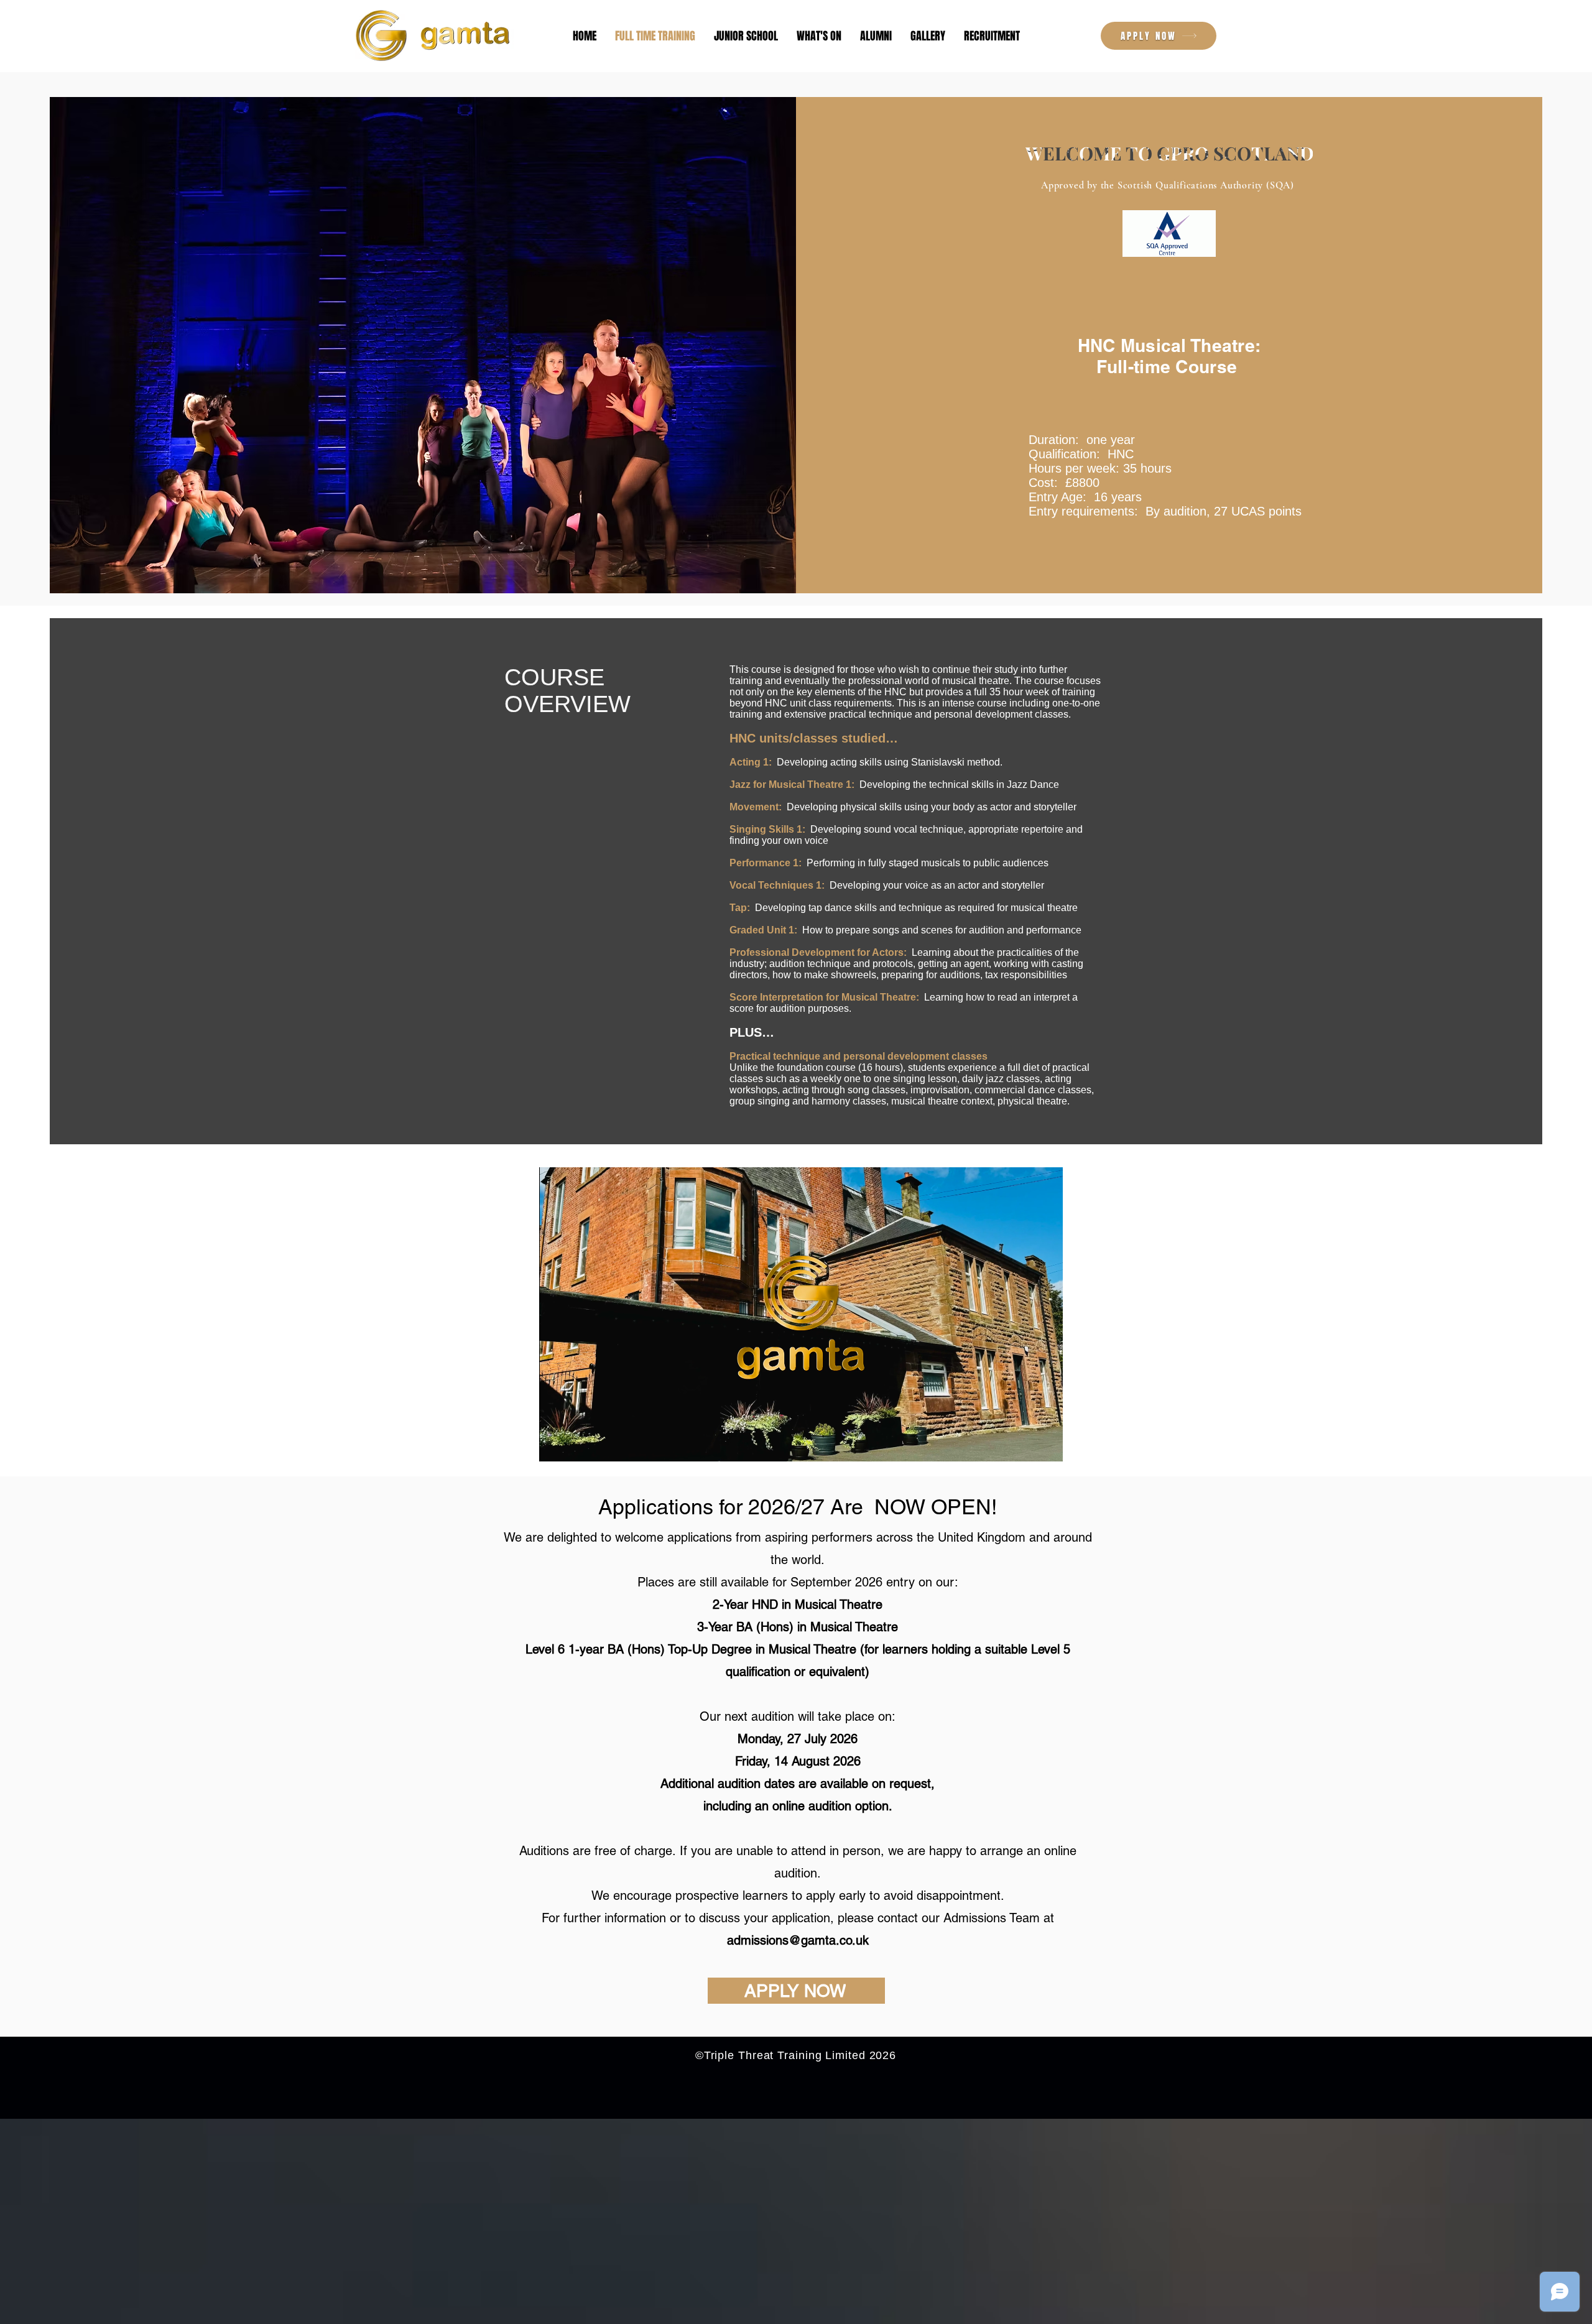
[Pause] (555, 1445)
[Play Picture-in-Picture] (1025, 1445)
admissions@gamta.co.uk (798, 1940)
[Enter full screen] (1046, 1445)
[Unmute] (576, 1445)
